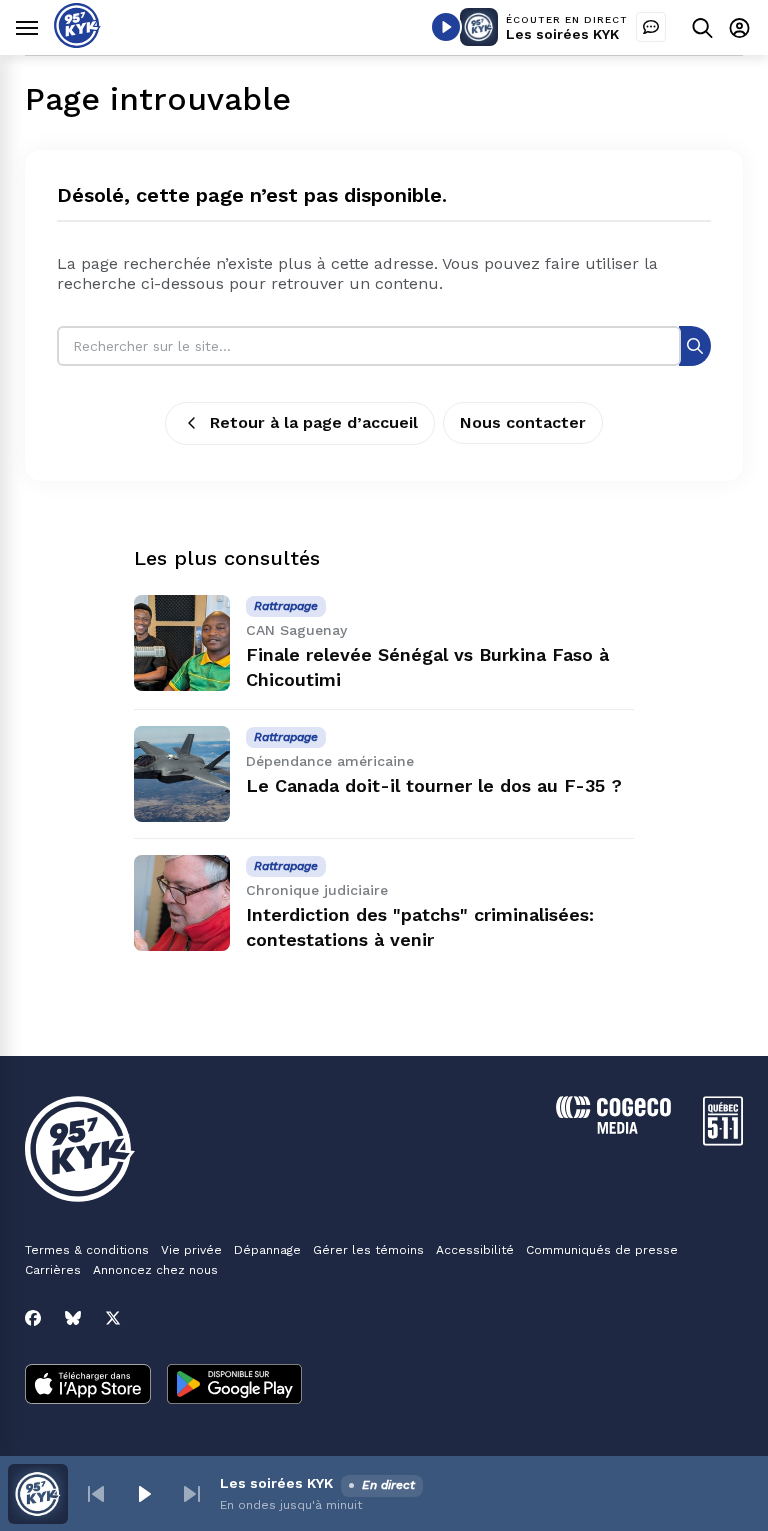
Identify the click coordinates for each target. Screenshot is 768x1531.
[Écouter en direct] (446, 27)
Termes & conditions (87, 1250)
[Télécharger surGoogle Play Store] (234, 1386)
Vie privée (191, 1250)
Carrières (53, 1270)
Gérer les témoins (368, 1250)
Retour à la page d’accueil (314, 422)
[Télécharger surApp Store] (88, 1386)
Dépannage (267, 1250)
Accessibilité (475, 1250)
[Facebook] (33, 1318)
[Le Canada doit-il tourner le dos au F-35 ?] (182, 774)
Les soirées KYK (562, 34)
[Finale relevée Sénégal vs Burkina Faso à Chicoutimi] (182, 643)
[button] (96, 1494)
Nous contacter (523, 422)
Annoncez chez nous (155, 1270)
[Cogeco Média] (613, 1128)
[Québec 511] (723, 1140)
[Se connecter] (739, 27)
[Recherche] (695, 345)
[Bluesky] (73, 1318)
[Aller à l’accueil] (77, 42)
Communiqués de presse (602, 1250)
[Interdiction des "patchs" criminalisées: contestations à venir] (182, 903)
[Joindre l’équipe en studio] (651, 27)
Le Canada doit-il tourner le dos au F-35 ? (434, 785)
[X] (113, 1318)
